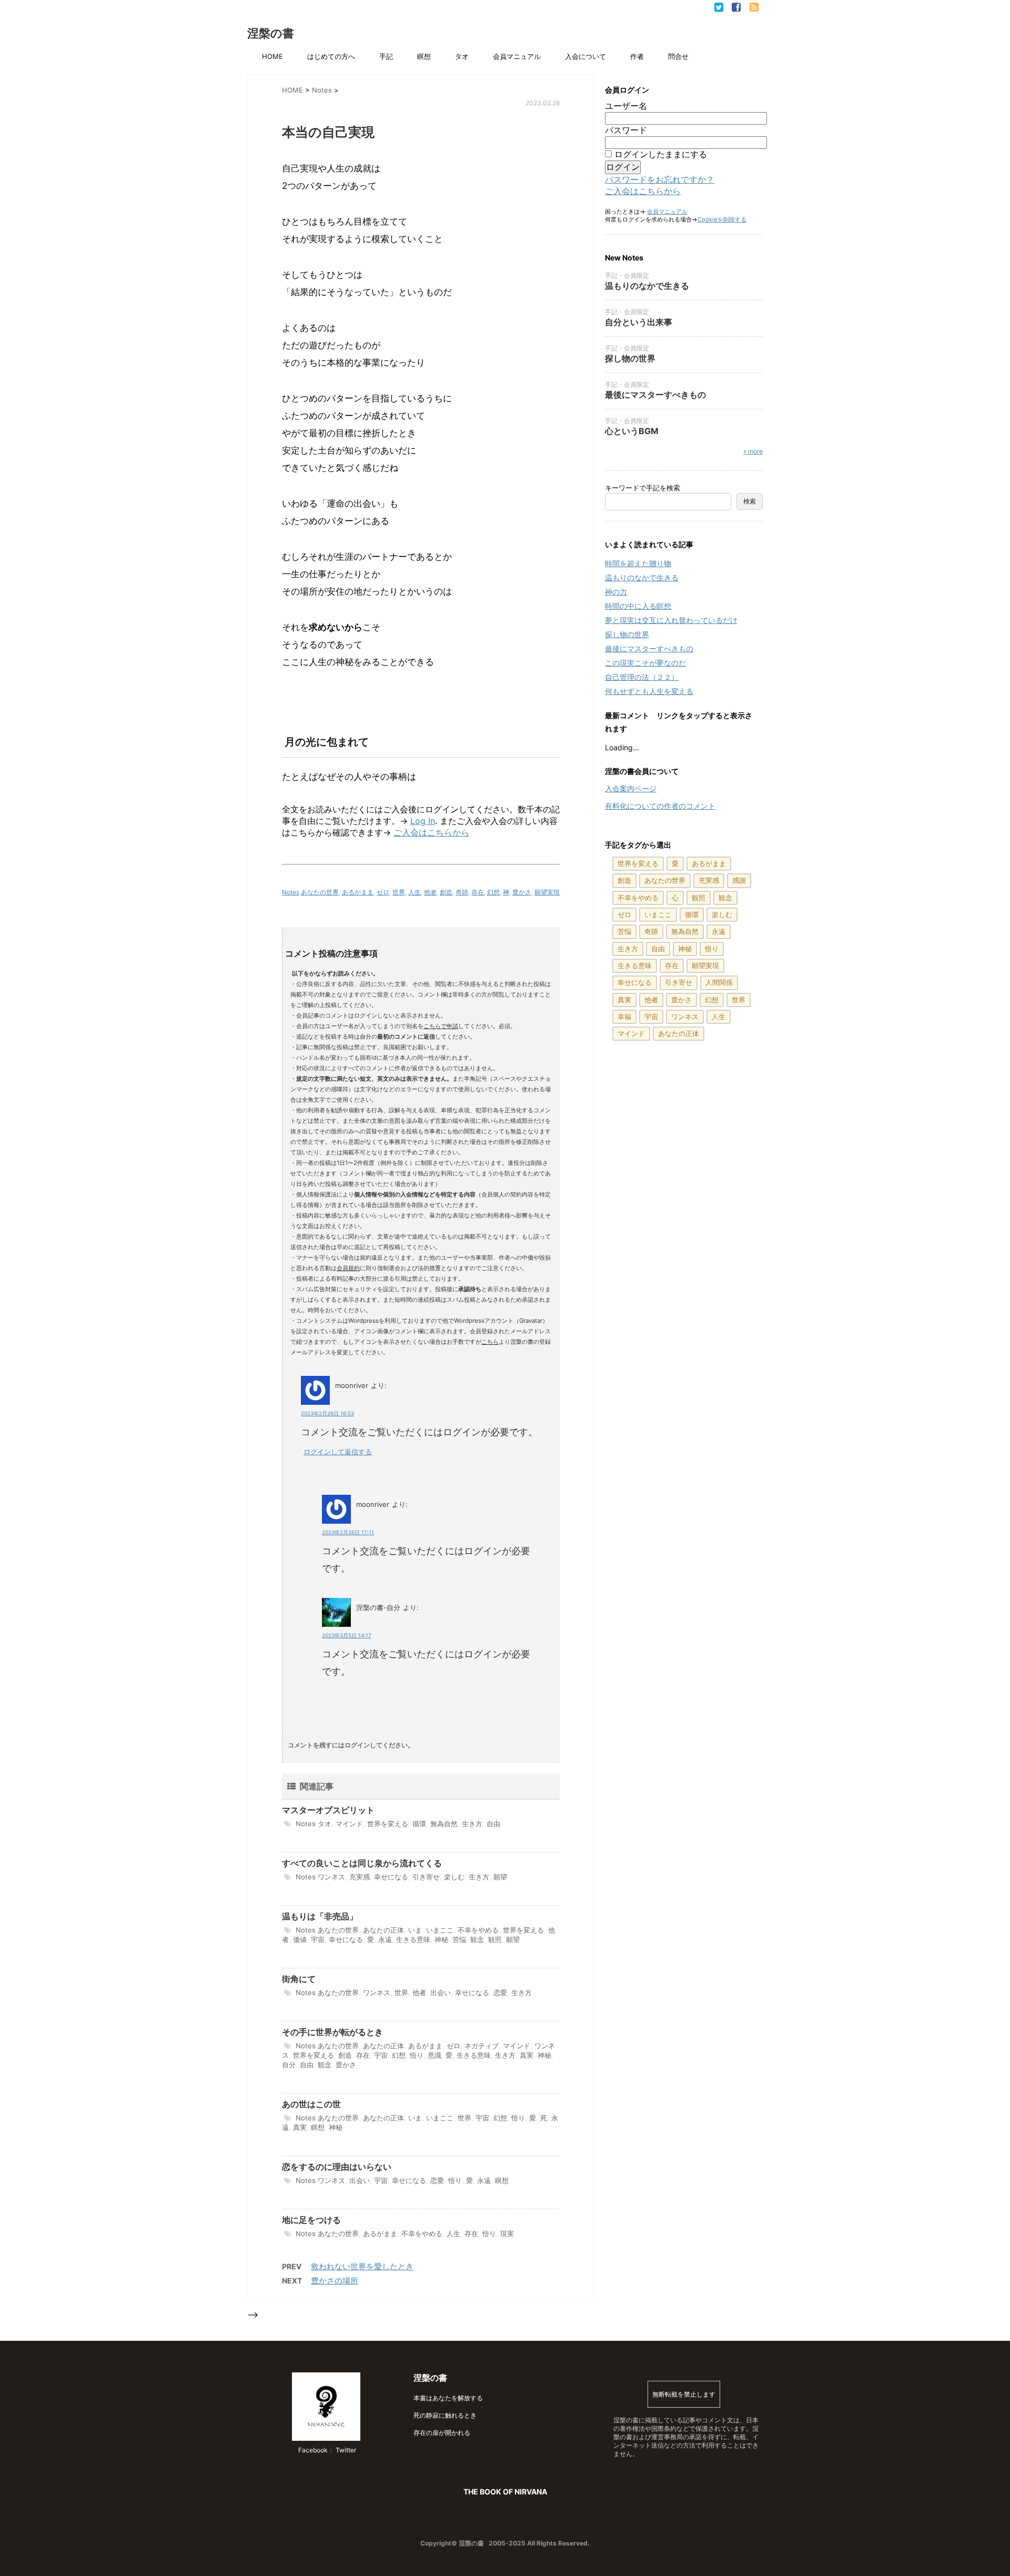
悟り (417, 2055)
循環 (419, 1824)
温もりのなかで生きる (647, 286)
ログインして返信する (338, 1452)
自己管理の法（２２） (642, 677)
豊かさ (522, 892)
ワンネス (331, 1877)
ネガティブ (482, 2046)
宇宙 (318, 1939)
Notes (291, 892)
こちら (490, 1342)
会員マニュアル (517, 56)
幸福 (624, 1017)
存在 (478, 892)
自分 (289, 2065)
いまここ (440, 1930)
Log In (423, 821)
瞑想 (424, 56)
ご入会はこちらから (431, 832)
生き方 (472, 1824)
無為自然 (444, 1824)
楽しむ (454, 1877)
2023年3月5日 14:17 (347, 1635)
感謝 (739, 880)
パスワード (626, 130)
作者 (637, 56)
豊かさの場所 (335, 2281)
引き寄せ (426, 1877)
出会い (441, 1993)
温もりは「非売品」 (320, 1916)
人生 (415, 892)
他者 (430, 892)
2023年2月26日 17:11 (348, 1532)
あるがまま (358, 892)
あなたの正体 (383, 1930)
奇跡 (462, 892)
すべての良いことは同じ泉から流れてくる (362, 1863)
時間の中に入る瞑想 (638, 606)
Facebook (312, 2450)
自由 (493, 1824)
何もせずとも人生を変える (649, 691)
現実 (507, 2233)
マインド (349, 1824)
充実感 (360, 1877)
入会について (585, 56)
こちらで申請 (441, 1026)
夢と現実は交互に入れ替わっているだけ (671, 620)
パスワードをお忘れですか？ (660, 179)
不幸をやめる (478, 1930)
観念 (477, 1939)
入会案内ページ (631, 788)
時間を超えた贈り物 (638, 563)
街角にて (299, 1979)
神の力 (616, 592)
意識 (435, 2055)
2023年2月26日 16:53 (327, 1413)
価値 (300, 1939)
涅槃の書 (271, 33)
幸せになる (391, 1877)
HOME (272, 56)
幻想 (493, 892)
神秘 (441, 1939)
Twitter (345, 2450)
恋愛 (500, 1993)
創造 (446, 892)
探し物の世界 (630, 358)
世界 (399, 892)
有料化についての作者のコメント (660, 806)
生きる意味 (413, 1939)
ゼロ (383, 892)
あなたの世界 (320, 892)
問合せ (678, 56)
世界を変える (388, 1824)
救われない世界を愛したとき (362, 2266)
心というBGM (632, 431)
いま (415, 1930)
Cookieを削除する (722, 219)
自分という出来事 (639, 322)
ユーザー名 (626, 106)
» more (753, 451)
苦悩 (459, 1939)
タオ (462, 56)
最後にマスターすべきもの (655, 395)
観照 (495, 1939)
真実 (527, 2055)
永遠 (385, 1939)
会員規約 (348, 1268)
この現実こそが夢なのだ (645, 663)
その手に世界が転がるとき (332, 2032)
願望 (500, 1877)
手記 (386, 56)
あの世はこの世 (311, 2104)
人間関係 (719, 982)
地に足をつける (311, 2220)
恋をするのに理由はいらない (337, 2167)
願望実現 (547, 892)
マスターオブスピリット (328, 1810)
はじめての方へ (331, 56)
